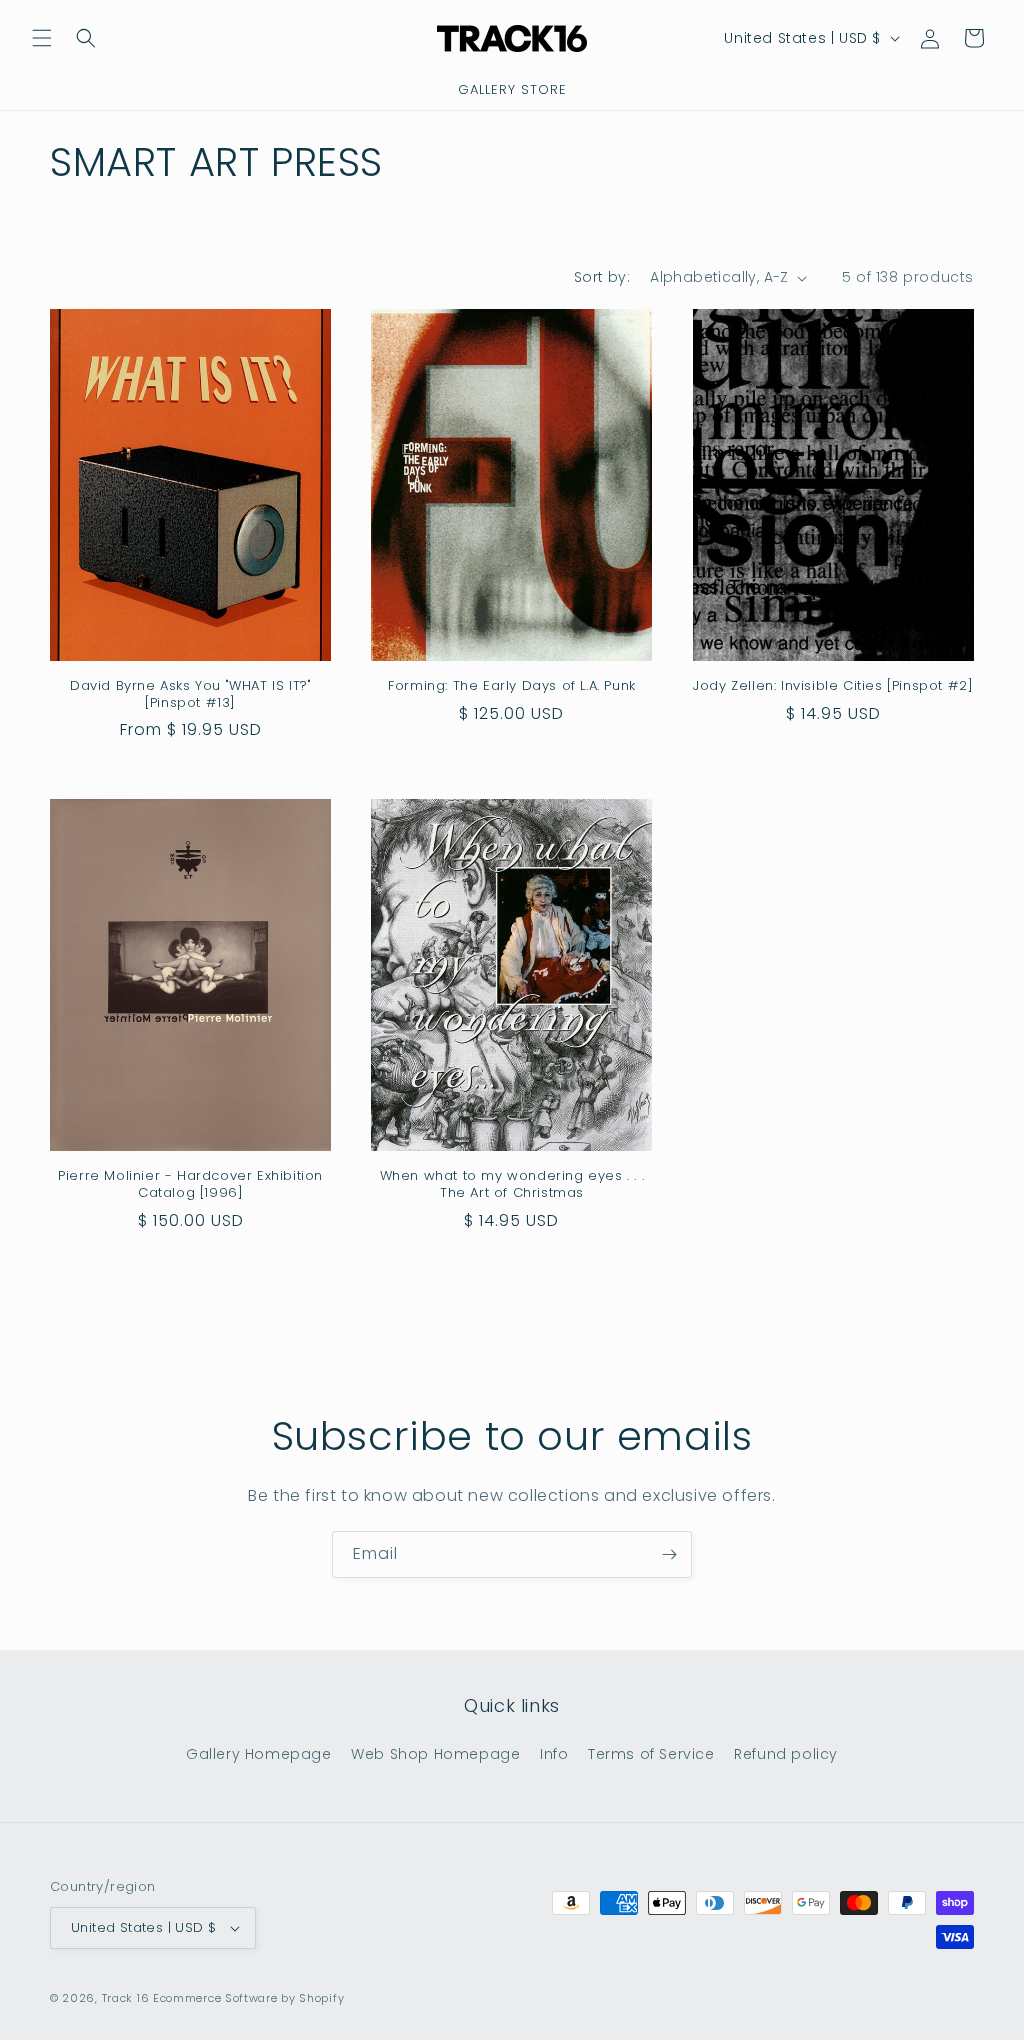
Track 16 (126, 1998)
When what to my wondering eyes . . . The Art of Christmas (512, 1185)
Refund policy (786, 1754)
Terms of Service (651, 1754)
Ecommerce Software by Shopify (248, 1998)
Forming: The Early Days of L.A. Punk (512, 686)
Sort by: (602, 277)
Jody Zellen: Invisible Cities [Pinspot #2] (833, 686)
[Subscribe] (669, 1554)
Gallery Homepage (259, 1754)
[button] (42, 38)
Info (554, 1754)
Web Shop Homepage (435, 1754)
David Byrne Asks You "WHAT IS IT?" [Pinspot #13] (190, 695)
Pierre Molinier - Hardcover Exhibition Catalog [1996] (190, 1185)
